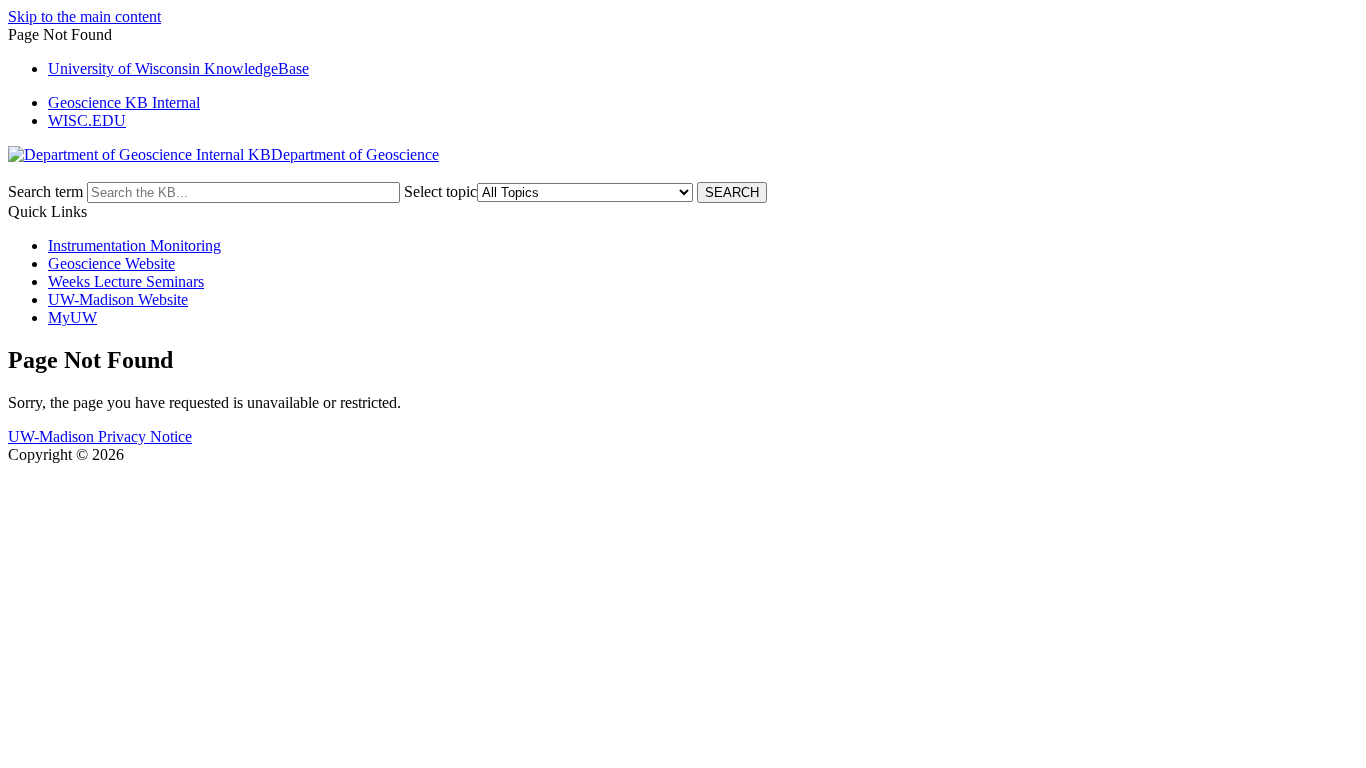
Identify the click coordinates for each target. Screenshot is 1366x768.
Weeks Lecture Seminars (126, 281)
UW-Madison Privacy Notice (100, 436)
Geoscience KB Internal (124, 102)
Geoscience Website (111, 263)
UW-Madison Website (118, 299)
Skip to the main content (84, 16)
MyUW (72, 317)
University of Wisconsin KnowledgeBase (178, 68)
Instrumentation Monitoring (134, 245)
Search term (45, 191)
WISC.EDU (87, 120)
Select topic (440, 191)
